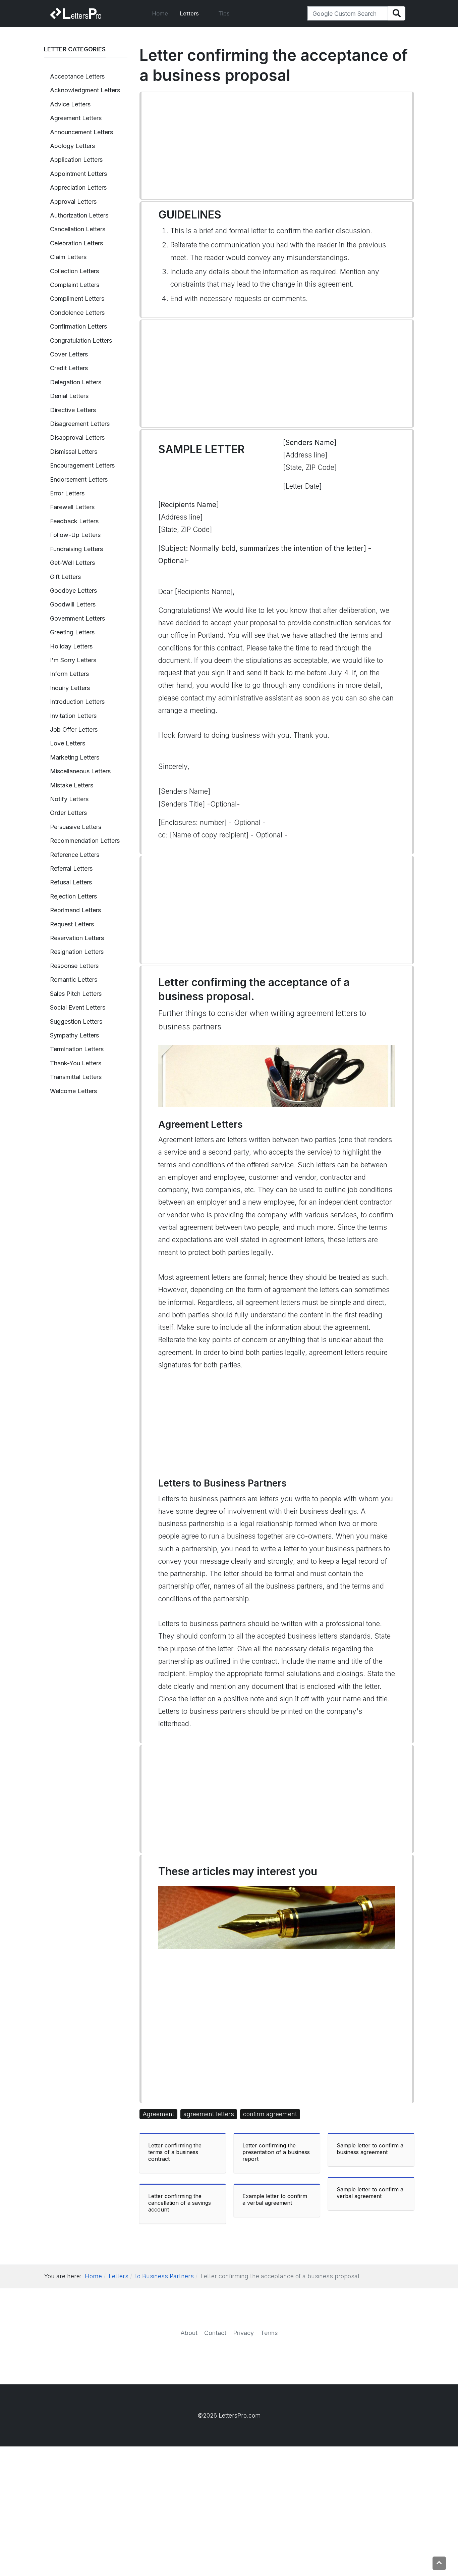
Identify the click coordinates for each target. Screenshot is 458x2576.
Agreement (158, 2114)
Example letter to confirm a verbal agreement (275, 2199)
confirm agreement (270, 2114)
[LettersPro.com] (76, 13)
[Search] (396, 14)
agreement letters (209, 2114)
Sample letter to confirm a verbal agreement (370, 2193)
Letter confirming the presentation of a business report (276, 2152)
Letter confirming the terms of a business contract (175, 2152)
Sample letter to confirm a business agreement (370, 2149)
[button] (193, 13)
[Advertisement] (277, 146)
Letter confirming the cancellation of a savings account (180, 2203)
